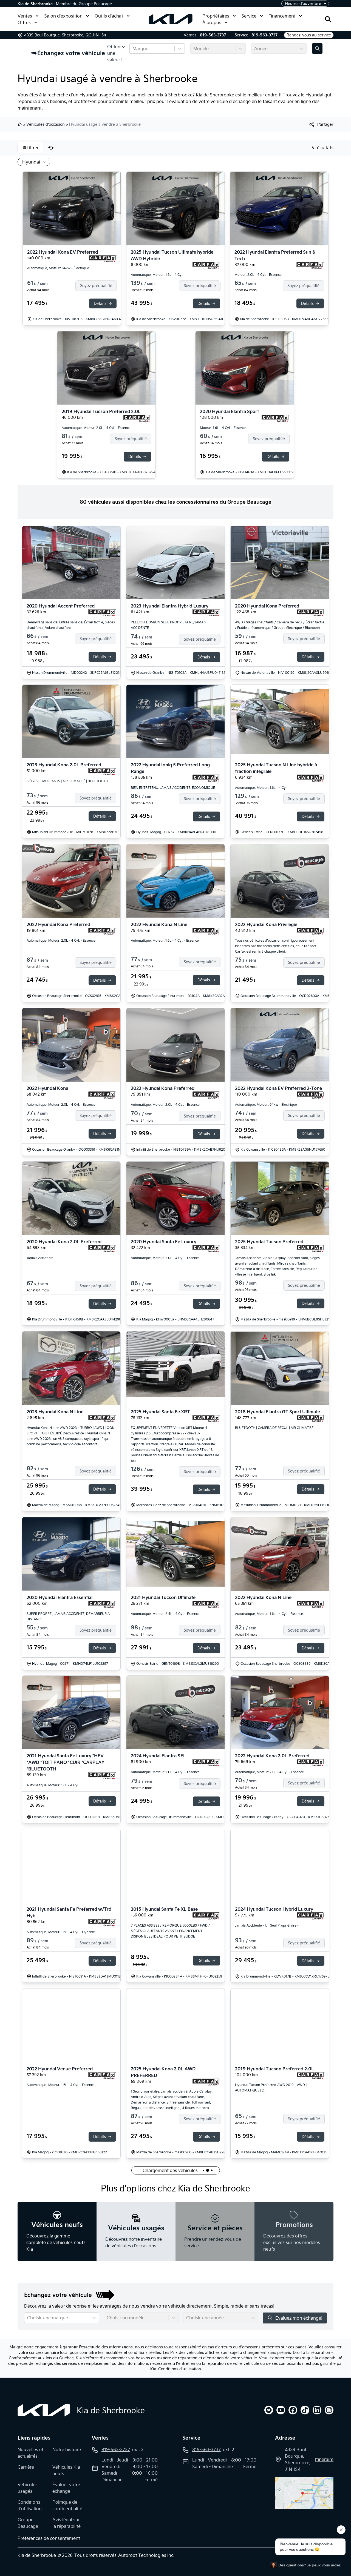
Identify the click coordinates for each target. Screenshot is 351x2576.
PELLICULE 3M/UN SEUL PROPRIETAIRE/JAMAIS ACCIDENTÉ (169, 625)
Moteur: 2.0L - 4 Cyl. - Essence (258, 275)
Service (249, 16)
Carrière (26, 2467)
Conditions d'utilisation (180, 2369)
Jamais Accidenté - (41, 1258)
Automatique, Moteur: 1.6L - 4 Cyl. (157, 275)
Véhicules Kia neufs (66, 2470)
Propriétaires (216, 16)
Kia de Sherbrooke (35, 4)
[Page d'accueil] (44, 2410)
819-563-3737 (213, 35)
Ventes (25, 16)
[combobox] (133, 48)
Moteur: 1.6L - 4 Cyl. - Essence (223, 428)
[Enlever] (43, 162)
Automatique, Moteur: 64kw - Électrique (58, 268)
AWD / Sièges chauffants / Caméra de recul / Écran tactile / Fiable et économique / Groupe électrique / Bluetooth (280, 625)
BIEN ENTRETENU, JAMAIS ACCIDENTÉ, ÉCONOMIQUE (173, 788)
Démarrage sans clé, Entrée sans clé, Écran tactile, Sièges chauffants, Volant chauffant (71, 625)
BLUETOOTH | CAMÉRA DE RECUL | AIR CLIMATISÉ (274, 1428)
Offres (24, 22)
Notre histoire (67, 2449)
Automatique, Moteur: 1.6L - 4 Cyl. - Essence (165, 940)
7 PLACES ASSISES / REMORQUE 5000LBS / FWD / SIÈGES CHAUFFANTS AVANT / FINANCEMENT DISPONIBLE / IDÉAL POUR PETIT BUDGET (170, 1931)
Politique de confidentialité (67, 2505)
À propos (212, 22)
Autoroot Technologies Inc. (146, 2555)
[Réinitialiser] (51, 148)
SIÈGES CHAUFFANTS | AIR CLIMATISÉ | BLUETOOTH (67, 781)
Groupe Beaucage (28, 2523)
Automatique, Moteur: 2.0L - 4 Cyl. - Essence (96, 428)
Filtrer (33, 148)
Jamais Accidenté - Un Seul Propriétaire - (267, 1925)
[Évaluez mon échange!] (317, 48)
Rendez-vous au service (309, 35)
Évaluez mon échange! (299, 2318)
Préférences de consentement (49, 2538)
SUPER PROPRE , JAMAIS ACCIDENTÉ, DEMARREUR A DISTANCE (68, 1616)
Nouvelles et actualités (30, 2453)
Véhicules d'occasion (46, 124)
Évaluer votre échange (66, 2488)
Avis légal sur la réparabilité (66, 2523)
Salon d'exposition (63, 16)
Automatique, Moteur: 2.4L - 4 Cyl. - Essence (165, 1614)
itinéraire (324, 2459)
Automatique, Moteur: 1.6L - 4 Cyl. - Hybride (61, 1932)
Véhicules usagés (28, 2488)
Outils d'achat (109, 16)
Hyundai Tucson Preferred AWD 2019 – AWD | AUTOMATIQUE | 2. (271, 2088)
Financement (282, 16)
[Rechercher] (328, 19)
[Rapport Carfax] (103, 259)
